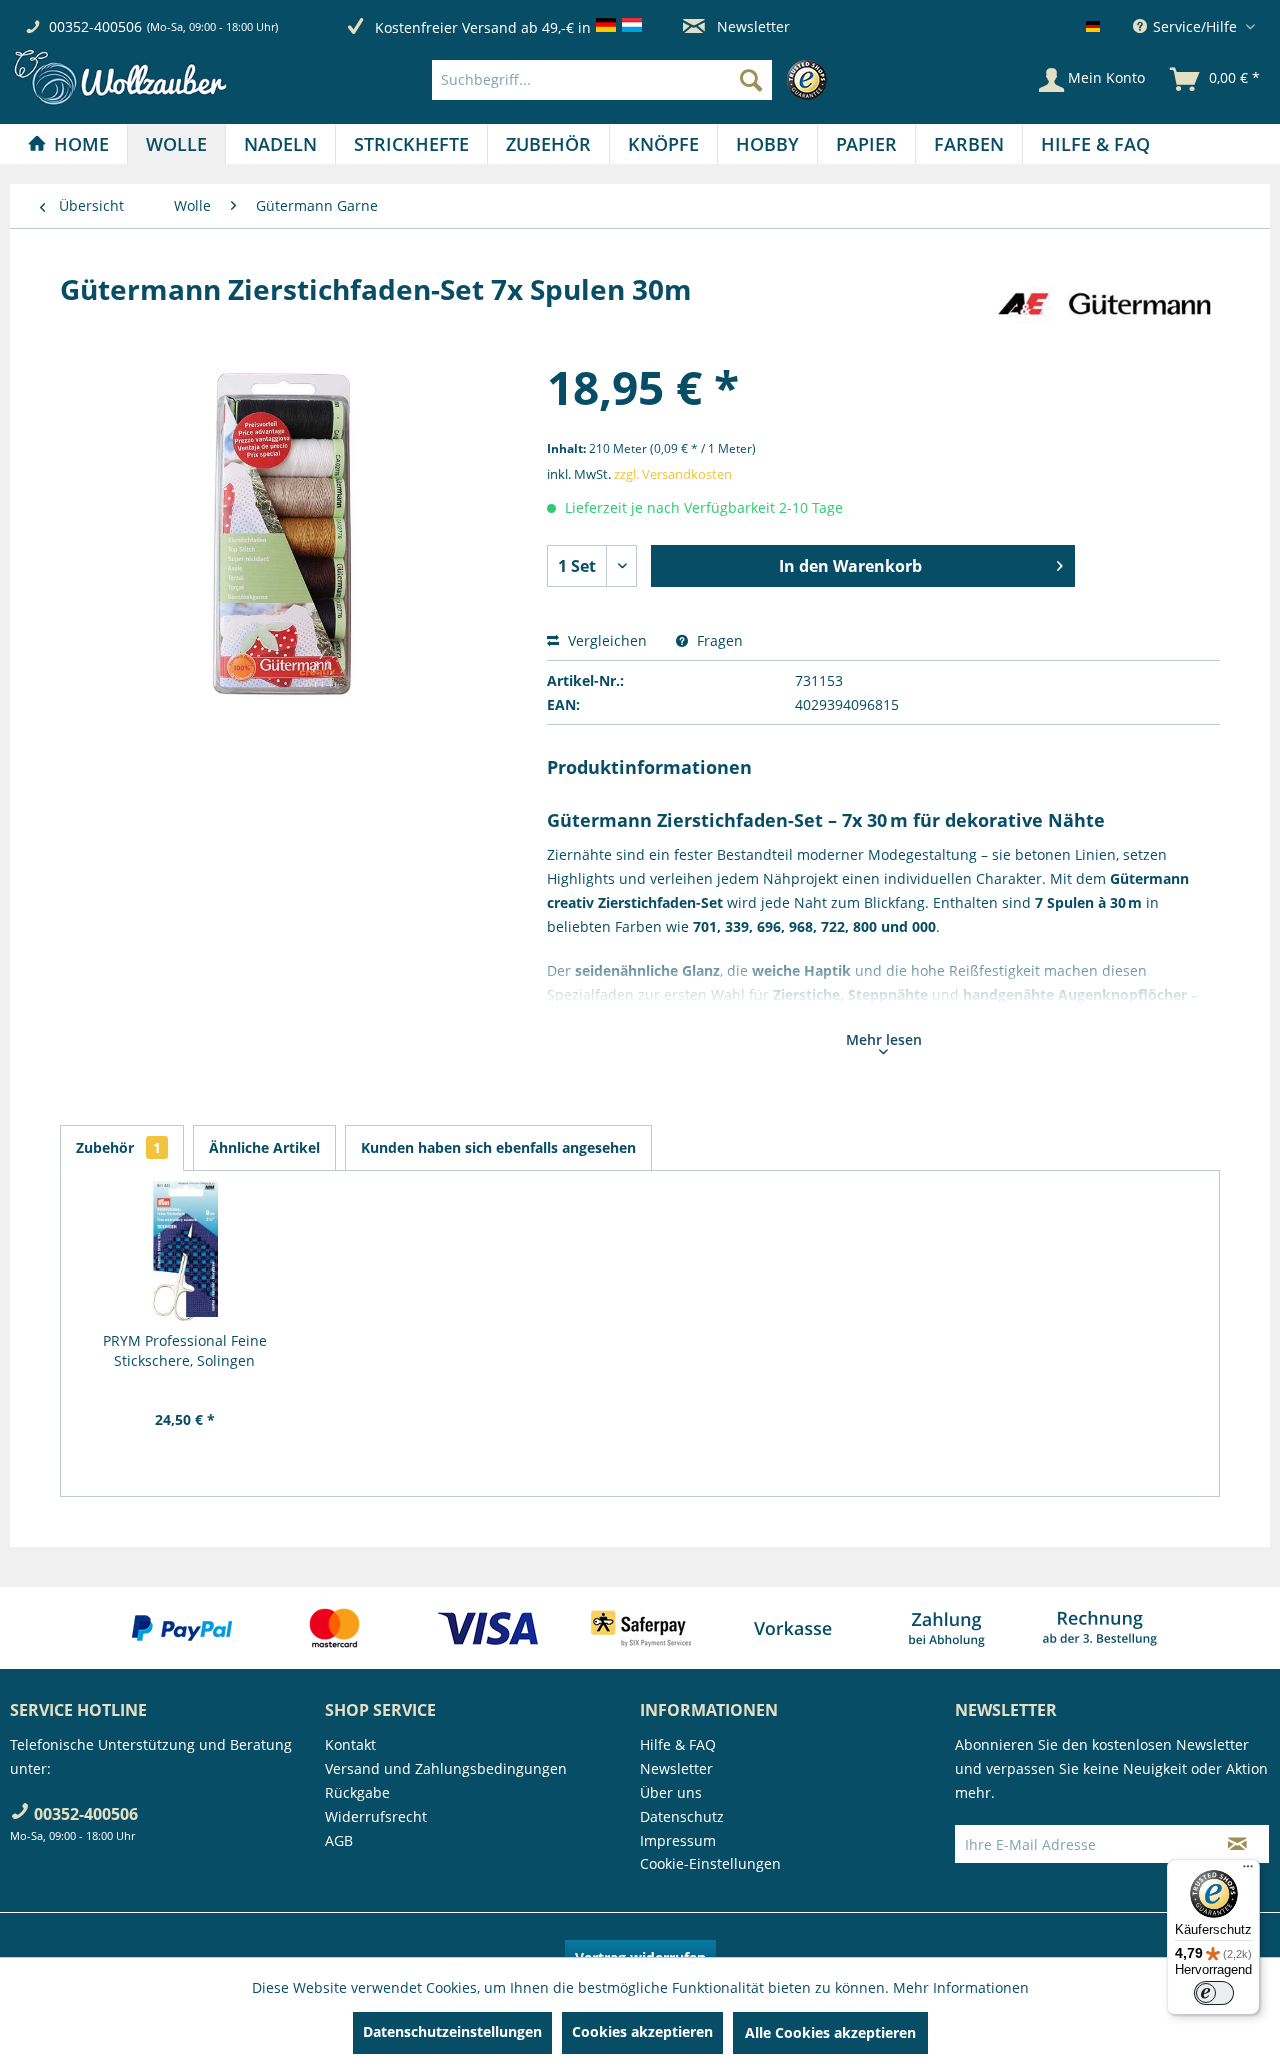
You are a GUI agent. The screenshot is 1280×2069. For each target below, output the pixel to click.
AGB (339, 1840)
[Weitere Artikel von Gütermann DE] (1104, 309)
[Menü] (1248, 1871)
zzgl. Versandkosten (673, 474)
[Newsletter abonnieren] (1237, 1844)
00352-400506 (95, 26)
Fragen (718, 640)
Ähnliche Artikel (264, 1147)
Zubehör (118, 1147)
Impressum (678, 1840)
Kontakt (350, 1744)
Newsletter (751, 26)
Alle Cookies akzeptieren (830, 2032)
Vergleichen (605, 640)
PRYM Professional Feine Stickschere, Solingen (185, 1350)
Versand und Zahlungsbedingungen (446, 1768)
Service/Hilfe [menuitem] (1195, 26)
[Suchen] (751, 80)
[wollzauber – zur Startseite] (120, 77)
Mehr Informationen (961, 1987)
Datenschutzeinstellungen (452, 2031)
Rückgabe (357, 1792)
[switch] (1214, 1993)
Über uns (671, 1792)
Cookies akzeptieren (642, 2031)
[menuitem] (634, 80)
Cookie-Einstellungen (710, 1863)
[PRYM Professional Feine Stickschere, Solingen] (185, 1251)
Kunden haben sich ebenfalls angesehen (498, 1147)
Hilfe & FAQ (678, 1744)
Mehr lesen (884, 1039)
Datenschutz (682, 1816)
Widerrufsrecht (376, 1816)
